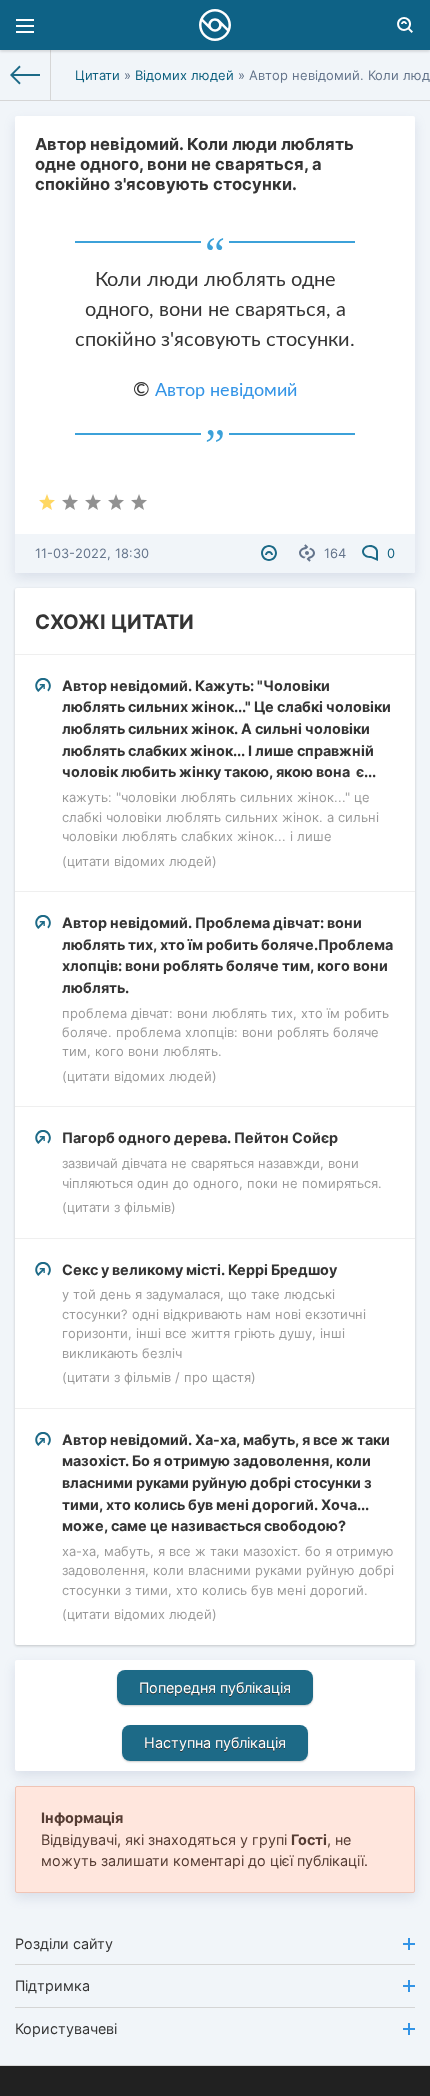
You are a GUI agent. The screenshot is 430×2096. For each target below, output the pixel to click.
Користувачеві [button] (66, 2028)
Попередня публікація (215, 1687)
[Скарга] (271, 553)
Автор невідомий (226, 391)
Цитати (97, 75)
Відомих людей (184, 75)
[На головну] (25, 75)
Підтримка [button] (52, 1985)
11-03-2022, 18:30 (92, 553)
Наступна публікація (215, 1742)
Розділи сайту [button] (64, 1943)
